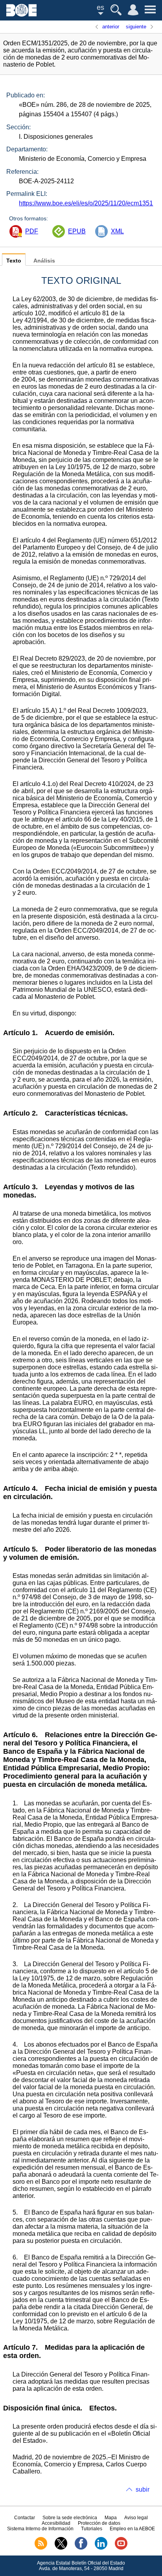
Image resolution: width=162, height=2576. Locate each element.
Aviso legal (136, 2518)
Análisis (44, 261)
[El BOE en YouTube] (121, 2548)
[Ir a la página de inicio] (21, 14)
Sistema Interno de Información (40, 2529)
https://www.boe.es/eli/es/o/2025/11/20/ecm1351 (86, 203)
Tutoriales (92, 2529)
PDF (32, 231)
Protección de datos (99, 2523)
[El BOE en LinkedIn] (101, 2548)
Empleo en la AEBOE (132, 2529)
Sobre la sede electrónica (70, 2518)
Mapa (111, 2518)
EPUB (77, 231)
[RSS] (41, 2548)
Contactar (25, 2518)
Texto (14, 261)
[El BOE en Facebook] (81, 2548)
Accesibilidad (56, 2523)
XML (117, 231)
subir (143, 2489)
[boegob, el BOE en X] (61, 2548)
